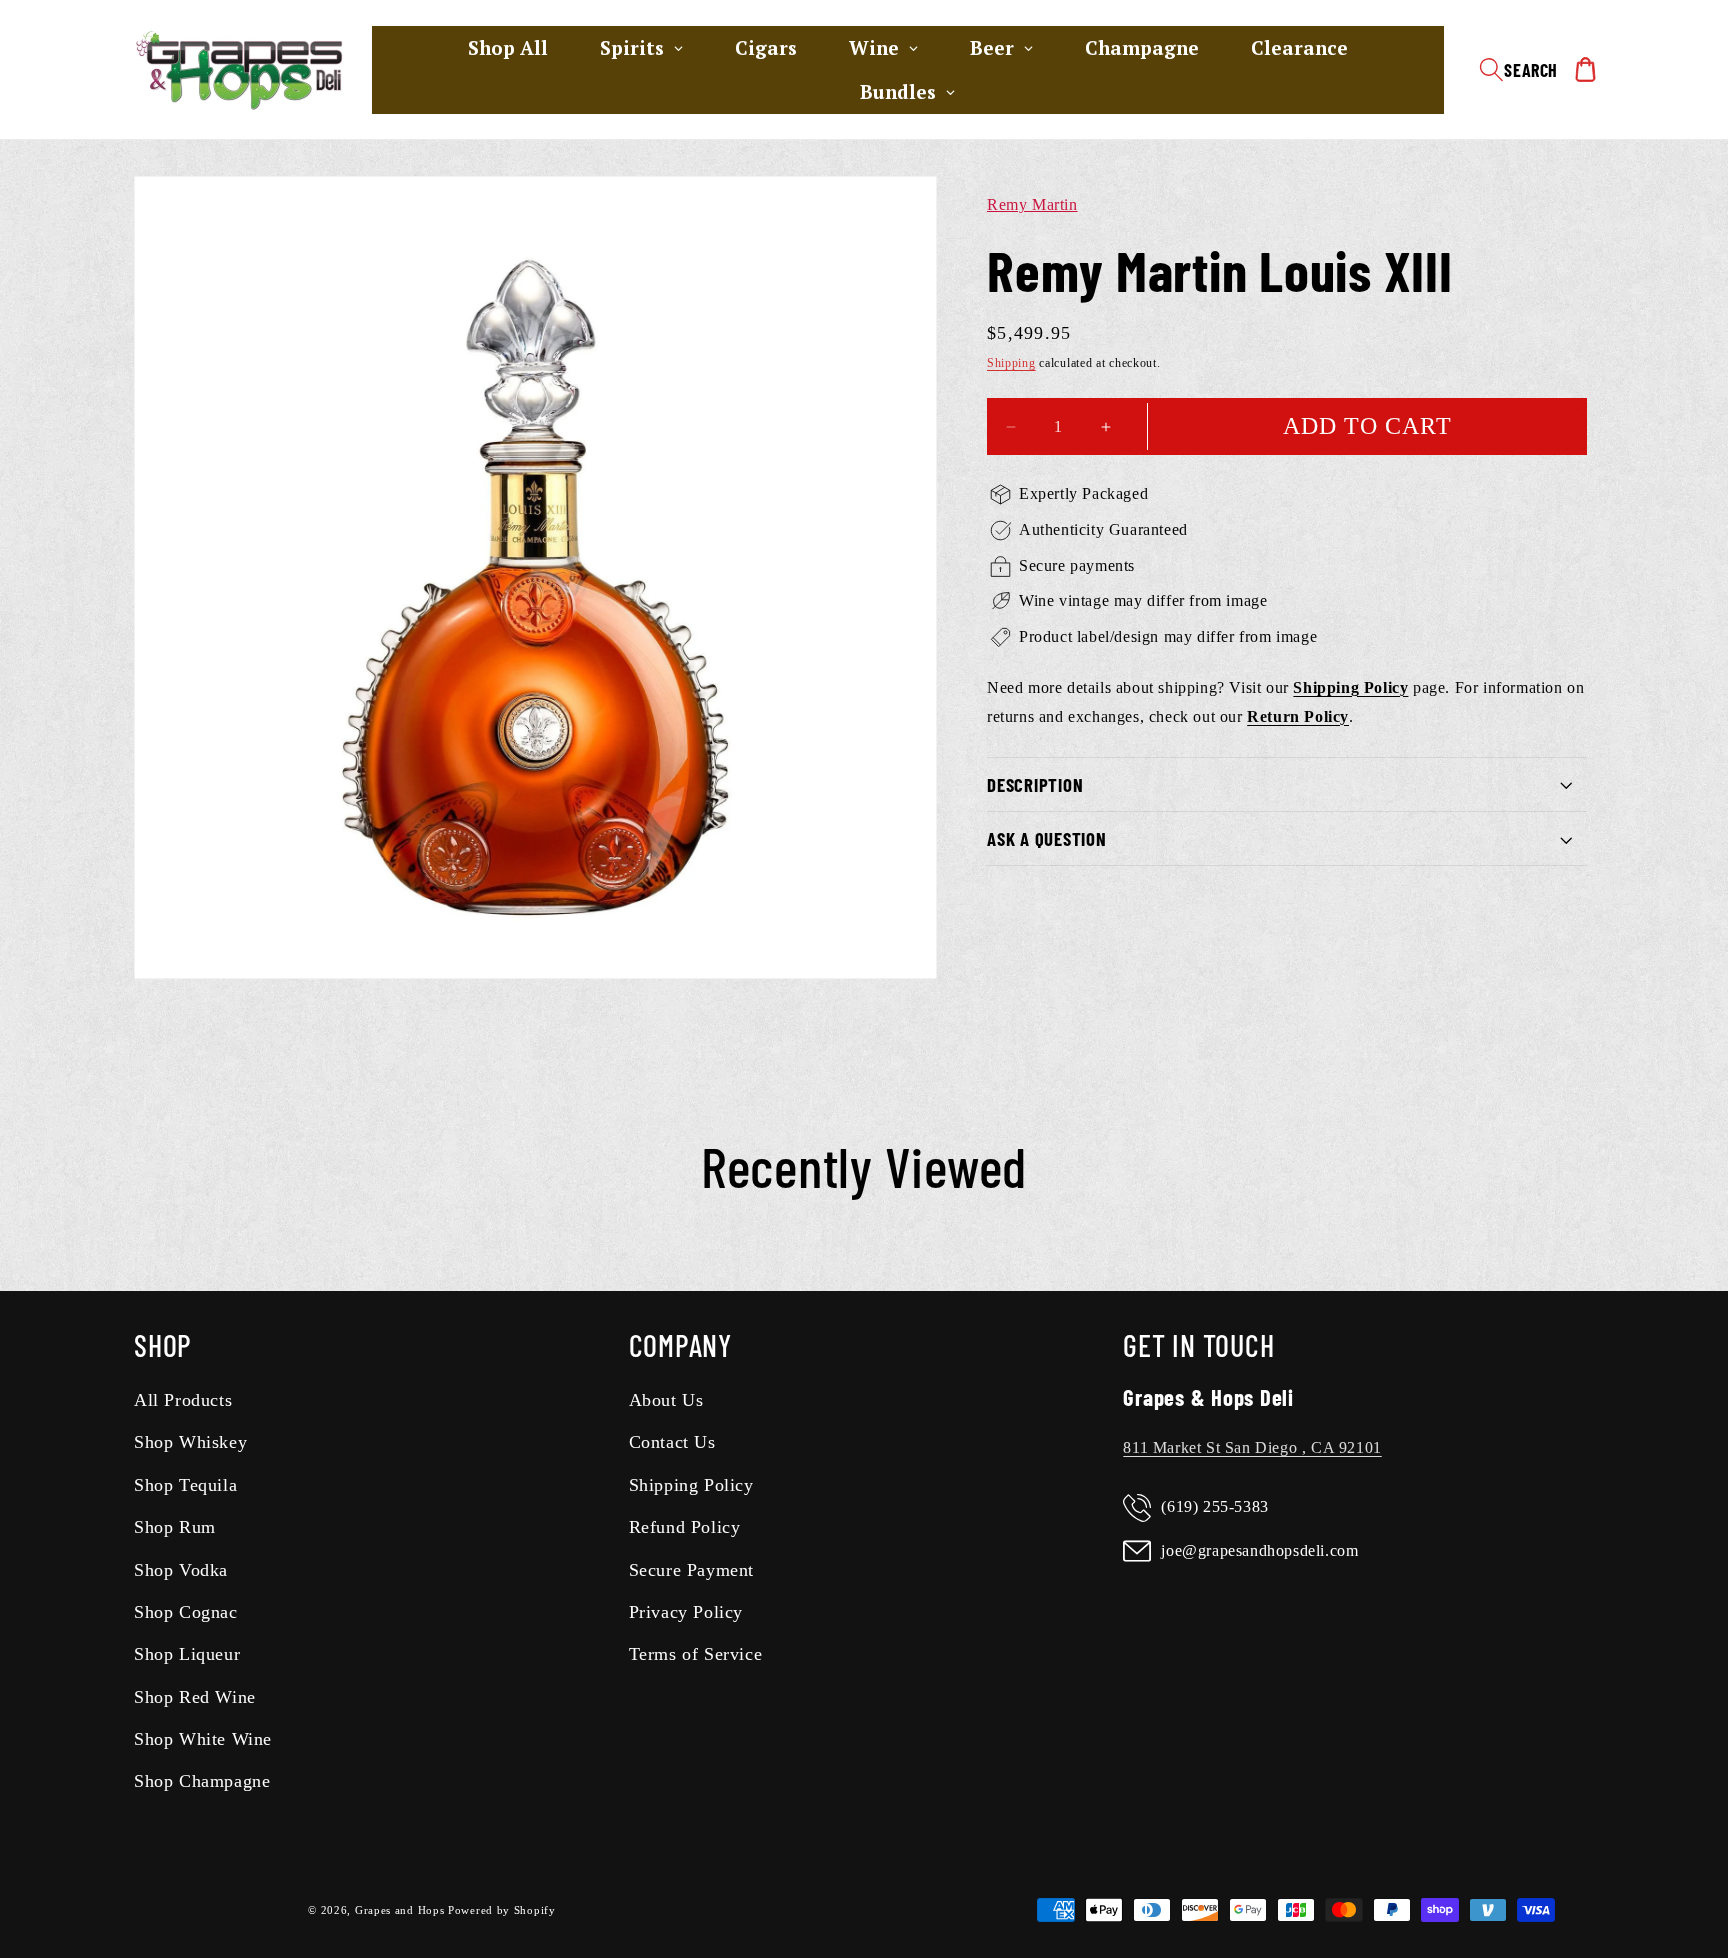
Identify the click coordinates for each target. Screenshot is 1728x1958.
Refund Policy (685, 1527)
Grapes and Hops (401, 1910)
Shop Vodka (181, 1570)
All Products (183, 1400)
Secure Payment (691, 1570)
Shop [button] (163, 1345)
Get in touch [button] (1198, 1345)
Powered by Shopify (502, 1910)
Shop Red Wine (195, 1697)
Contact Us (672, 1442)
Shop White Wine (203, 1739)
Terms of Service (696, 1654)
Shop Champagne (202, 1782)
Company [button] (680, 1345)
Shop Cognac (186, 1612)
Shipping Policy (691, 1485)
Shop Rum (175, 1527)
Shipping (1011, 363)
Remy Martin (1032, 204)
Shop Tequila (185, 1485)
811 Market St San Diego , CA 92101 (1252, 1447)
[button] (1518, 70)
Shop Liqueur (187, 1654)
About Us (666, 1400)
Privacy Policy (686, 1612)
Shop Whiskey (190, 1442)
